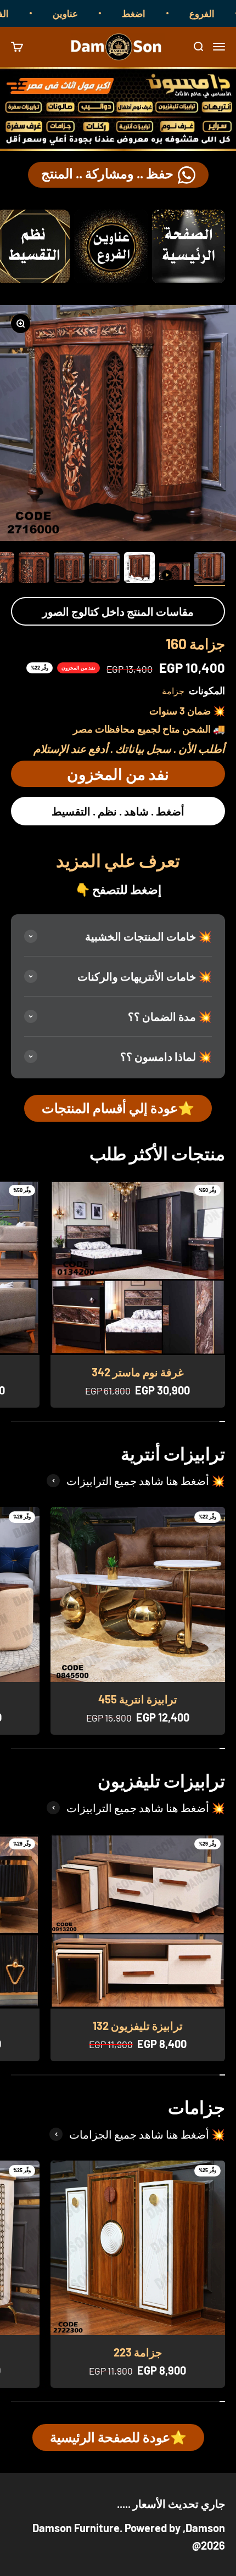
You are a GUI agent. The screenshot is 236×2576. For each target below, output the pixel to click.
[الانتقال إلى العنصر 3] (139, 569)
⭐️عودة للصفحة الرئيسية (118, 2437)
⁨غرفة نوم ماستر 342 (137, 1372)
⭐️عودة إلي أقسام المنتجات (118, 1108)
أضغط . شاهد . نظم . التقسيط (118, 811)
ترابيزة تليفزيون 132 (138, 2026)
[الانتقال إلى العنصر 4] (104, 569)
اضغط (156, 13)
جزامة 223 (138, 2352)
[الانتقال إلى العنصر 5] (69, 569)
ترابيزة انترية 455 (138, 1699)
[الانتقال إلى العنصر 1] (210, 569)
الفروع (18, 13)
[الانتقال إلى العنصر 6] (34, 569)
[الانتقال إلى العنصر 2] (175, 573)
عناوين (87, 13)
